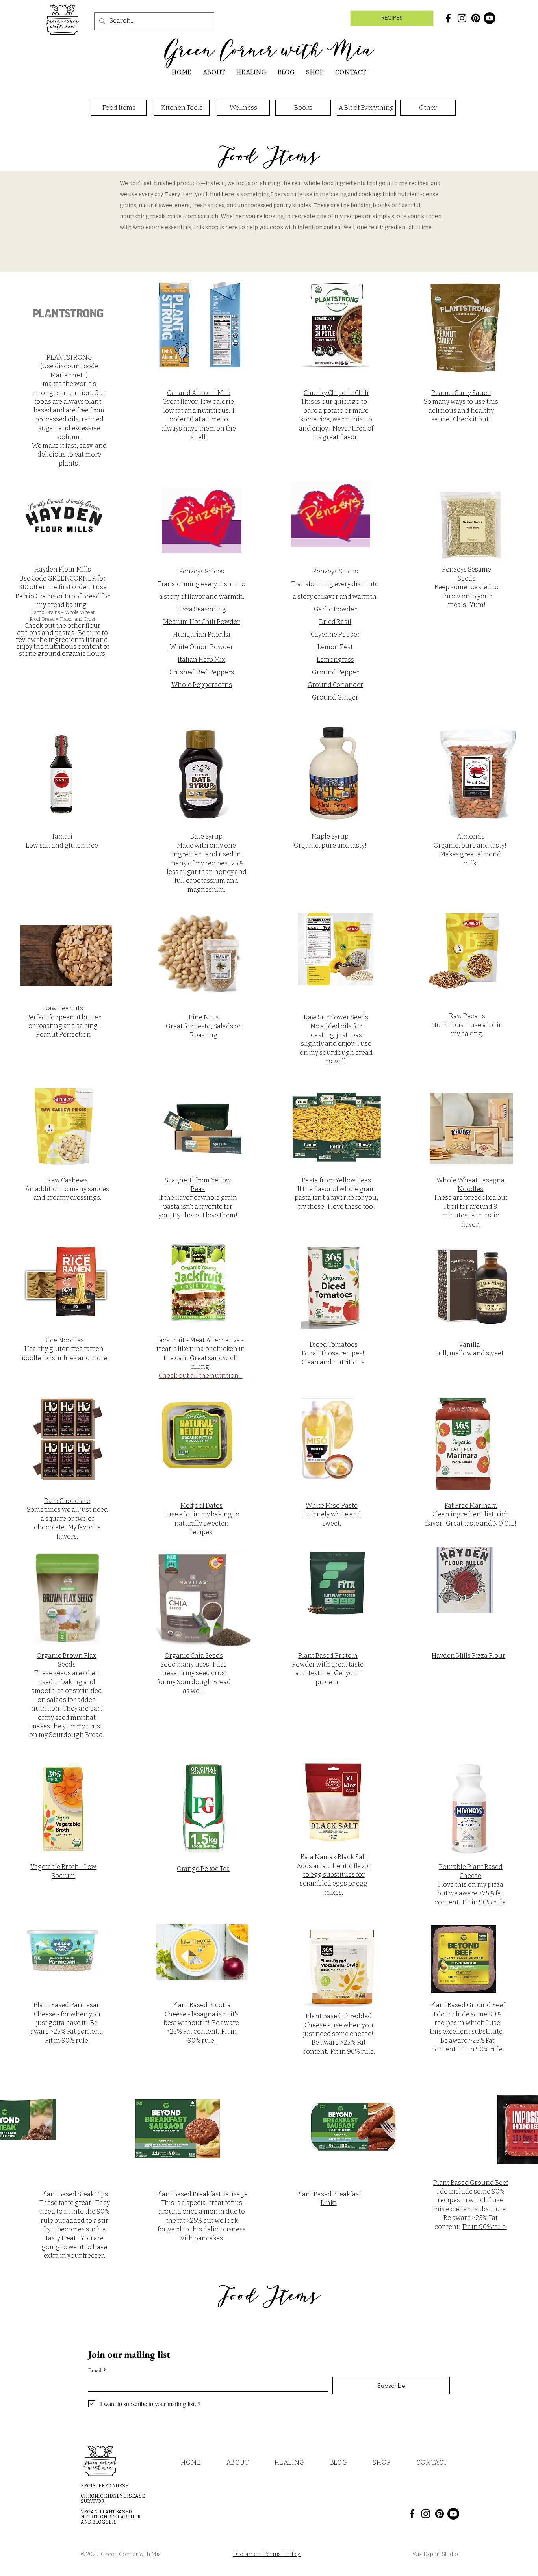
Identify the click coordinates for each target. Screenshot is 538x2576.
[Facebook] (448, 18)
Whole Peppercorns (202, 685)
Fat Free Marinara (471, 1506)
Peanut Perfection (63, 1035)
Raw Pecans (467, 1016)
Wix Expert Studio (436, 2554)
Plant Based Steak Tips (74, 2194)
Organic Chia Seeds (194, 1656)
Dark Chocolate (67, 1501)
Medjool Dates (201, 1506)
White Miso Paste (332, 1506)
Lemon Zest (335, 647)
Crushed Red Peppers (202, 672)
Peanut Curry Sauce (461, 393)
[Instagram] (462, 18)
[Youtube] (490, 18)
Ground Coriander (335, 685)
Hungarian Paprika (202, 634)
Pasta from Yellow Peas (336, 1180)
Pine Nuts (204, 1017)
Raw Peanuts (63, 1008)
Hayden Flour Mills (63, 569)
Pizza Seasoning (201, 609)
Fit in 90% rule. (485, 1902)
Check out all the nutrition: (200, 1376)
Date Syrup (206, 836)
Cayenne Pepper (335, 634)
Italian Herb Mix (201, 660)
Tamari (62, 836)
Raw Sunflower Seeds (336, 1017)
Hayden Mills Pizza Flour (468, 1656)
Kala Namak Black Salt (334, 1857)
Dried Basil (335, 622)
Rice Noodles (64, 1340)
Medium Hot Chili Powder (201, 622)
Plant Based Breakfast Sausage (202, 2194)
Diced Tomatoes (334, 1345)
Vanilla (469, 1345)
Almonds (471, 836)
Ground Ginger (335, 697)
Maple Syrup (330, 836)
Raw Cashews (67, 1180)
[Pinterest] (476, 18)
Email (97, 2370)
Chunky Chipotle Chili (336, 393)
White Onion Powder (201, 647)
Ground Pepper (335, 672)
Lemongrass (335, 660)
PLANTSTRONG (69, 357)
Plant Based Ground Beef (468, 2005)
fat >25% (189, 2221)
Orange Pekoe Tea (203, 1869)
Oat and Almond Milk (199, 393)
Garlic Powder (335, 609)
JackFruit (172, 1340)
